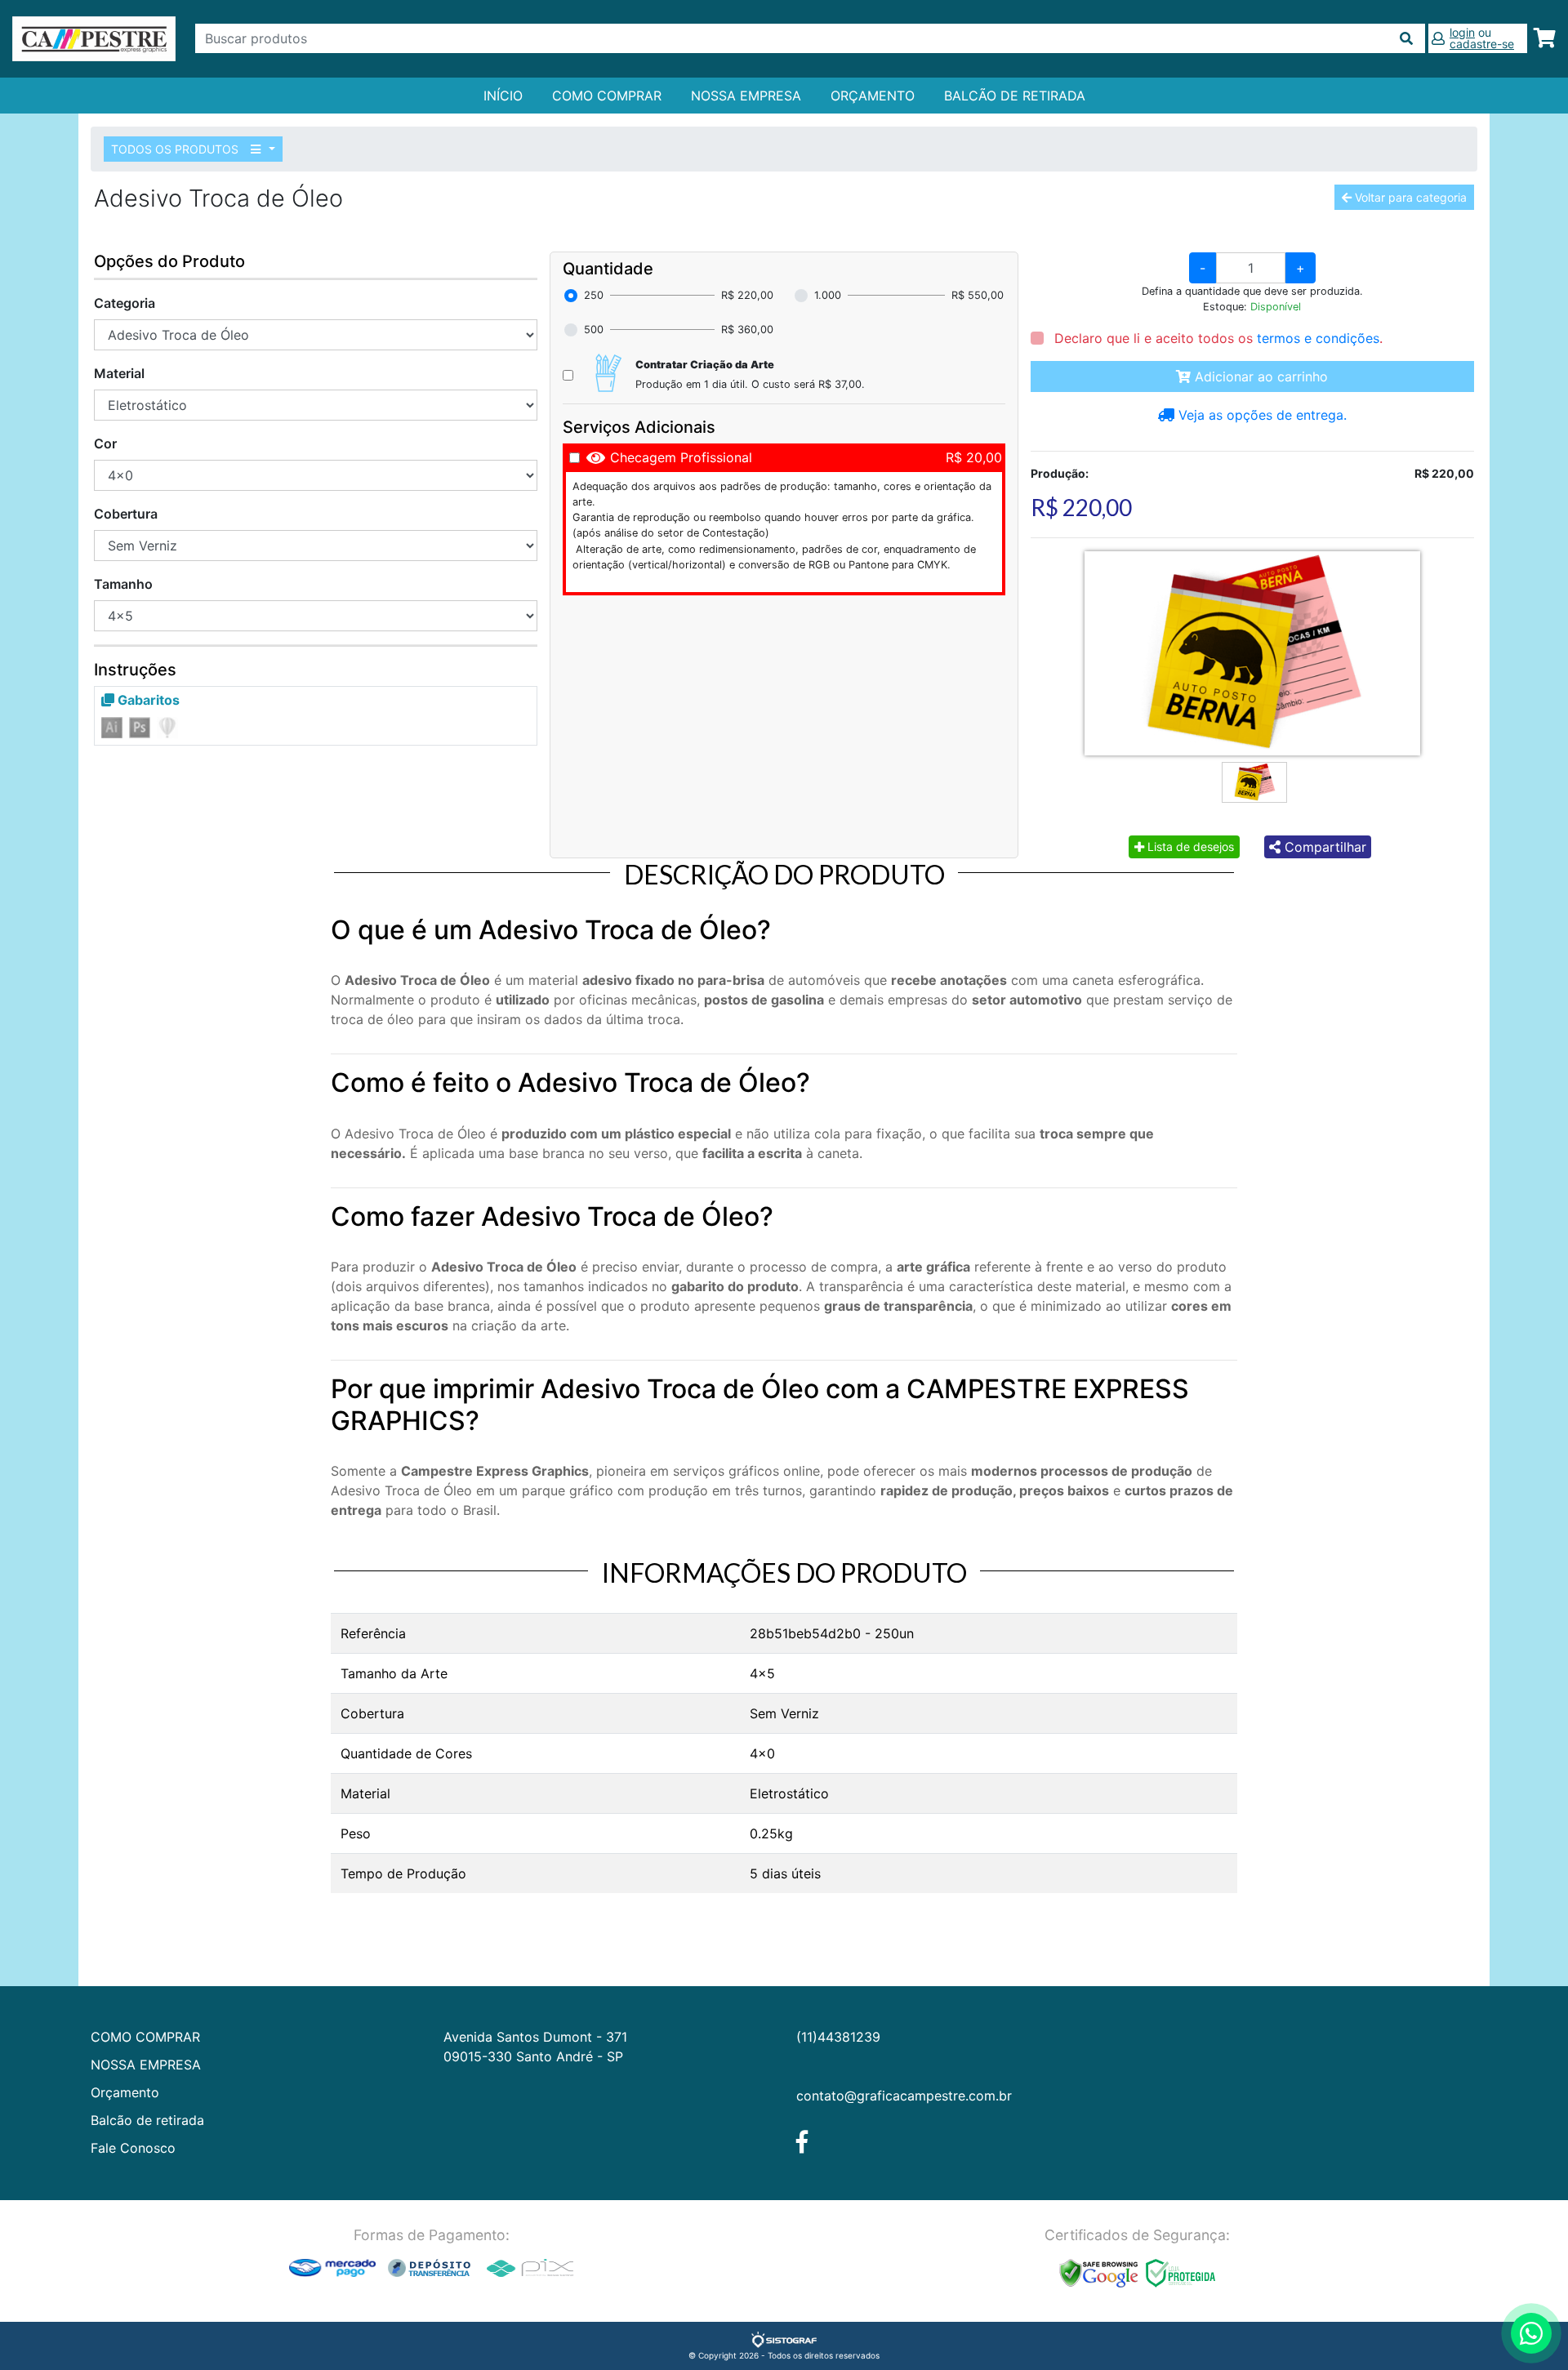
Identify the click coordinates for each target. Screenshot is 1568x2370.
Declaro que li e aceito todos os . (1216, 338)
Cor (105, 443)
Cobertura (126, 514)
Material (119, 373)
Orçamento (125, 2092)
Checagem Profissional (681, 457)
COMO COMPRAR (607, 96)
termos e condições (1318, 338)
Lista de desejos (1189, 846)
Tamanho (123, 584)
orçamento (873, 96)
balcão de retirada (1015, 96)
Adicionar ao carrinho (1259, 376)
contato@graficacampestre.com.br (904, 2096)
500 (594, 330)
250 (594, 295)
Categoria (125, 303)
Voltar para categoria (1409, 197)
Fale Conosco (133, 2148)
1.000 (828, 295)
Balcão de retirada (147, 2120)
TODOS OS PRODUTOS (176, 149)
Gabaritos (147, 700)
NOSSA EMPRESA (746, 96)
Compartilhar (1323, 847)
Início (503, 96)
